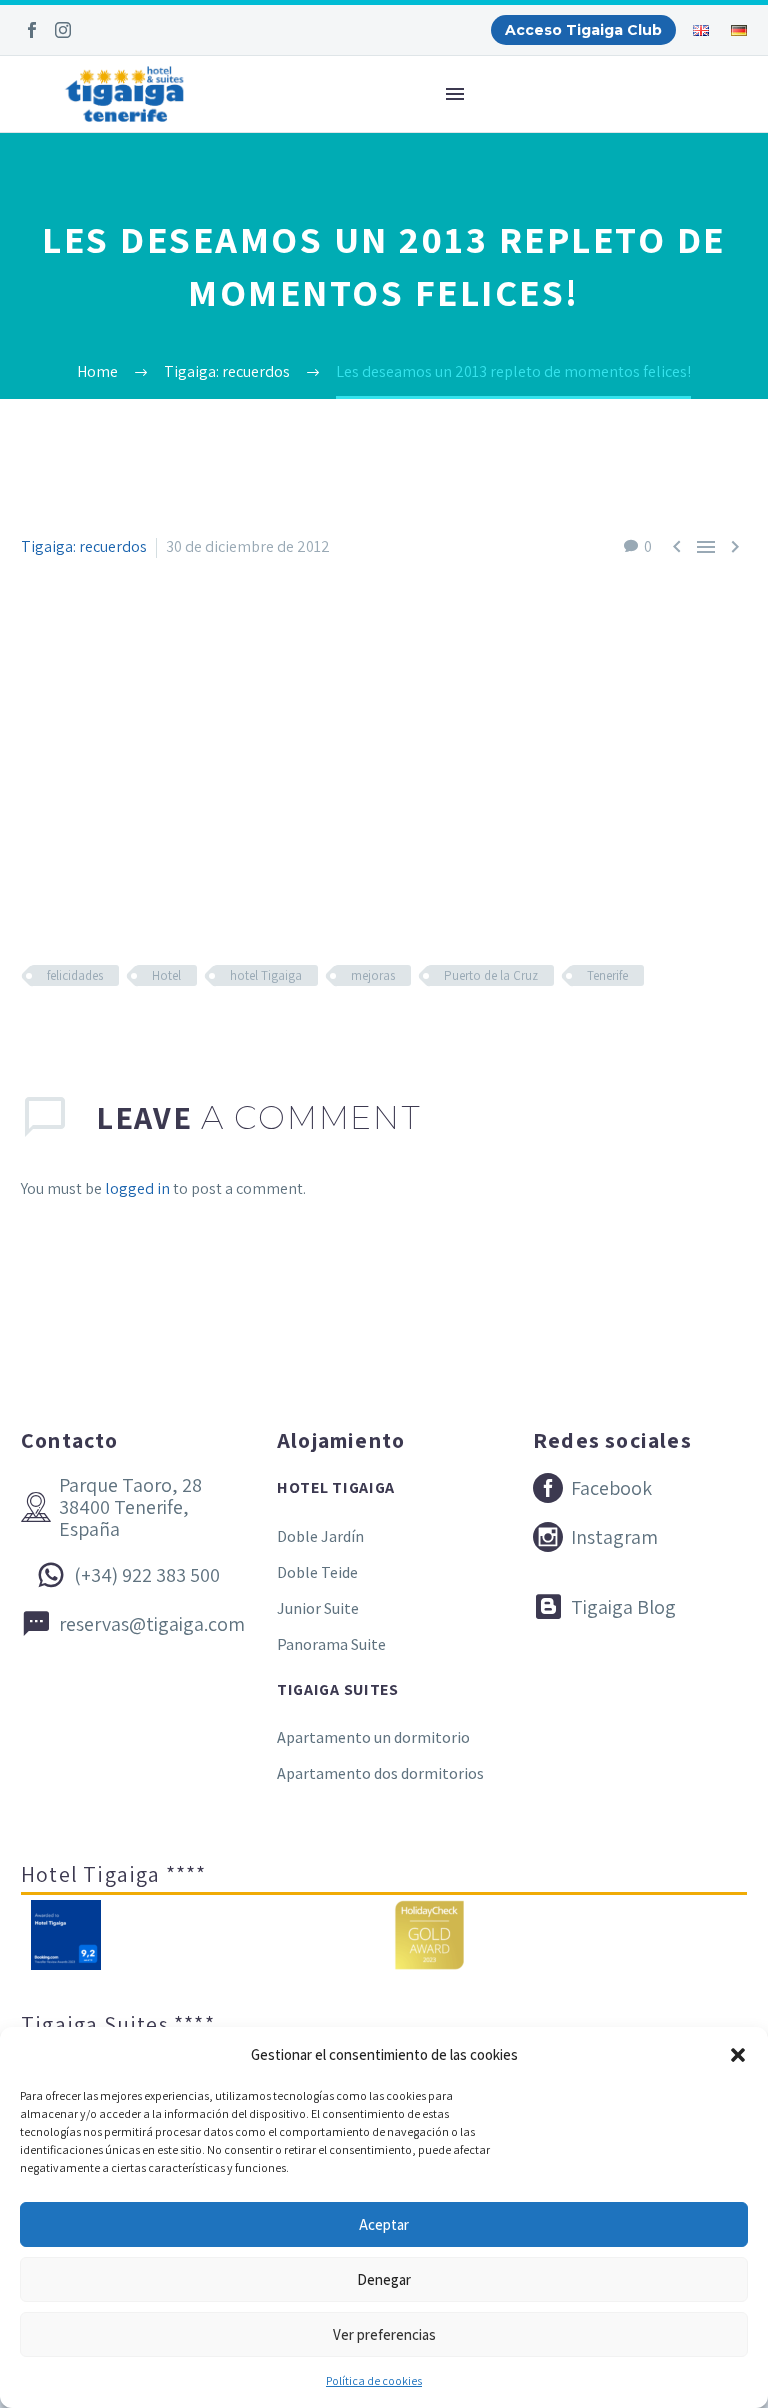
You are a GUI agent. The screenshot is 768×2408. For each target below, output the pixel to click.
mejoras (373, 975)
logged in (137, 1188)
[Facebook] (32, 30)
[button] (738, 2055)
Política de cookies (374, 2380)
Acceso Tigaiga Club (583, 30)
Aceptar (384, 2224)
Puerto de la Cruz (491, 975)
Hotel (166, 975)
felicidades (75, 975)
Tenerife (607, 975)
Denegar (384, 2279)
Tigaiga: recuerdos (84, 546)
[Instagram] (63, 30)
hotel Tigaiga (266, 975)
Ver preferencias (384, 2334)
